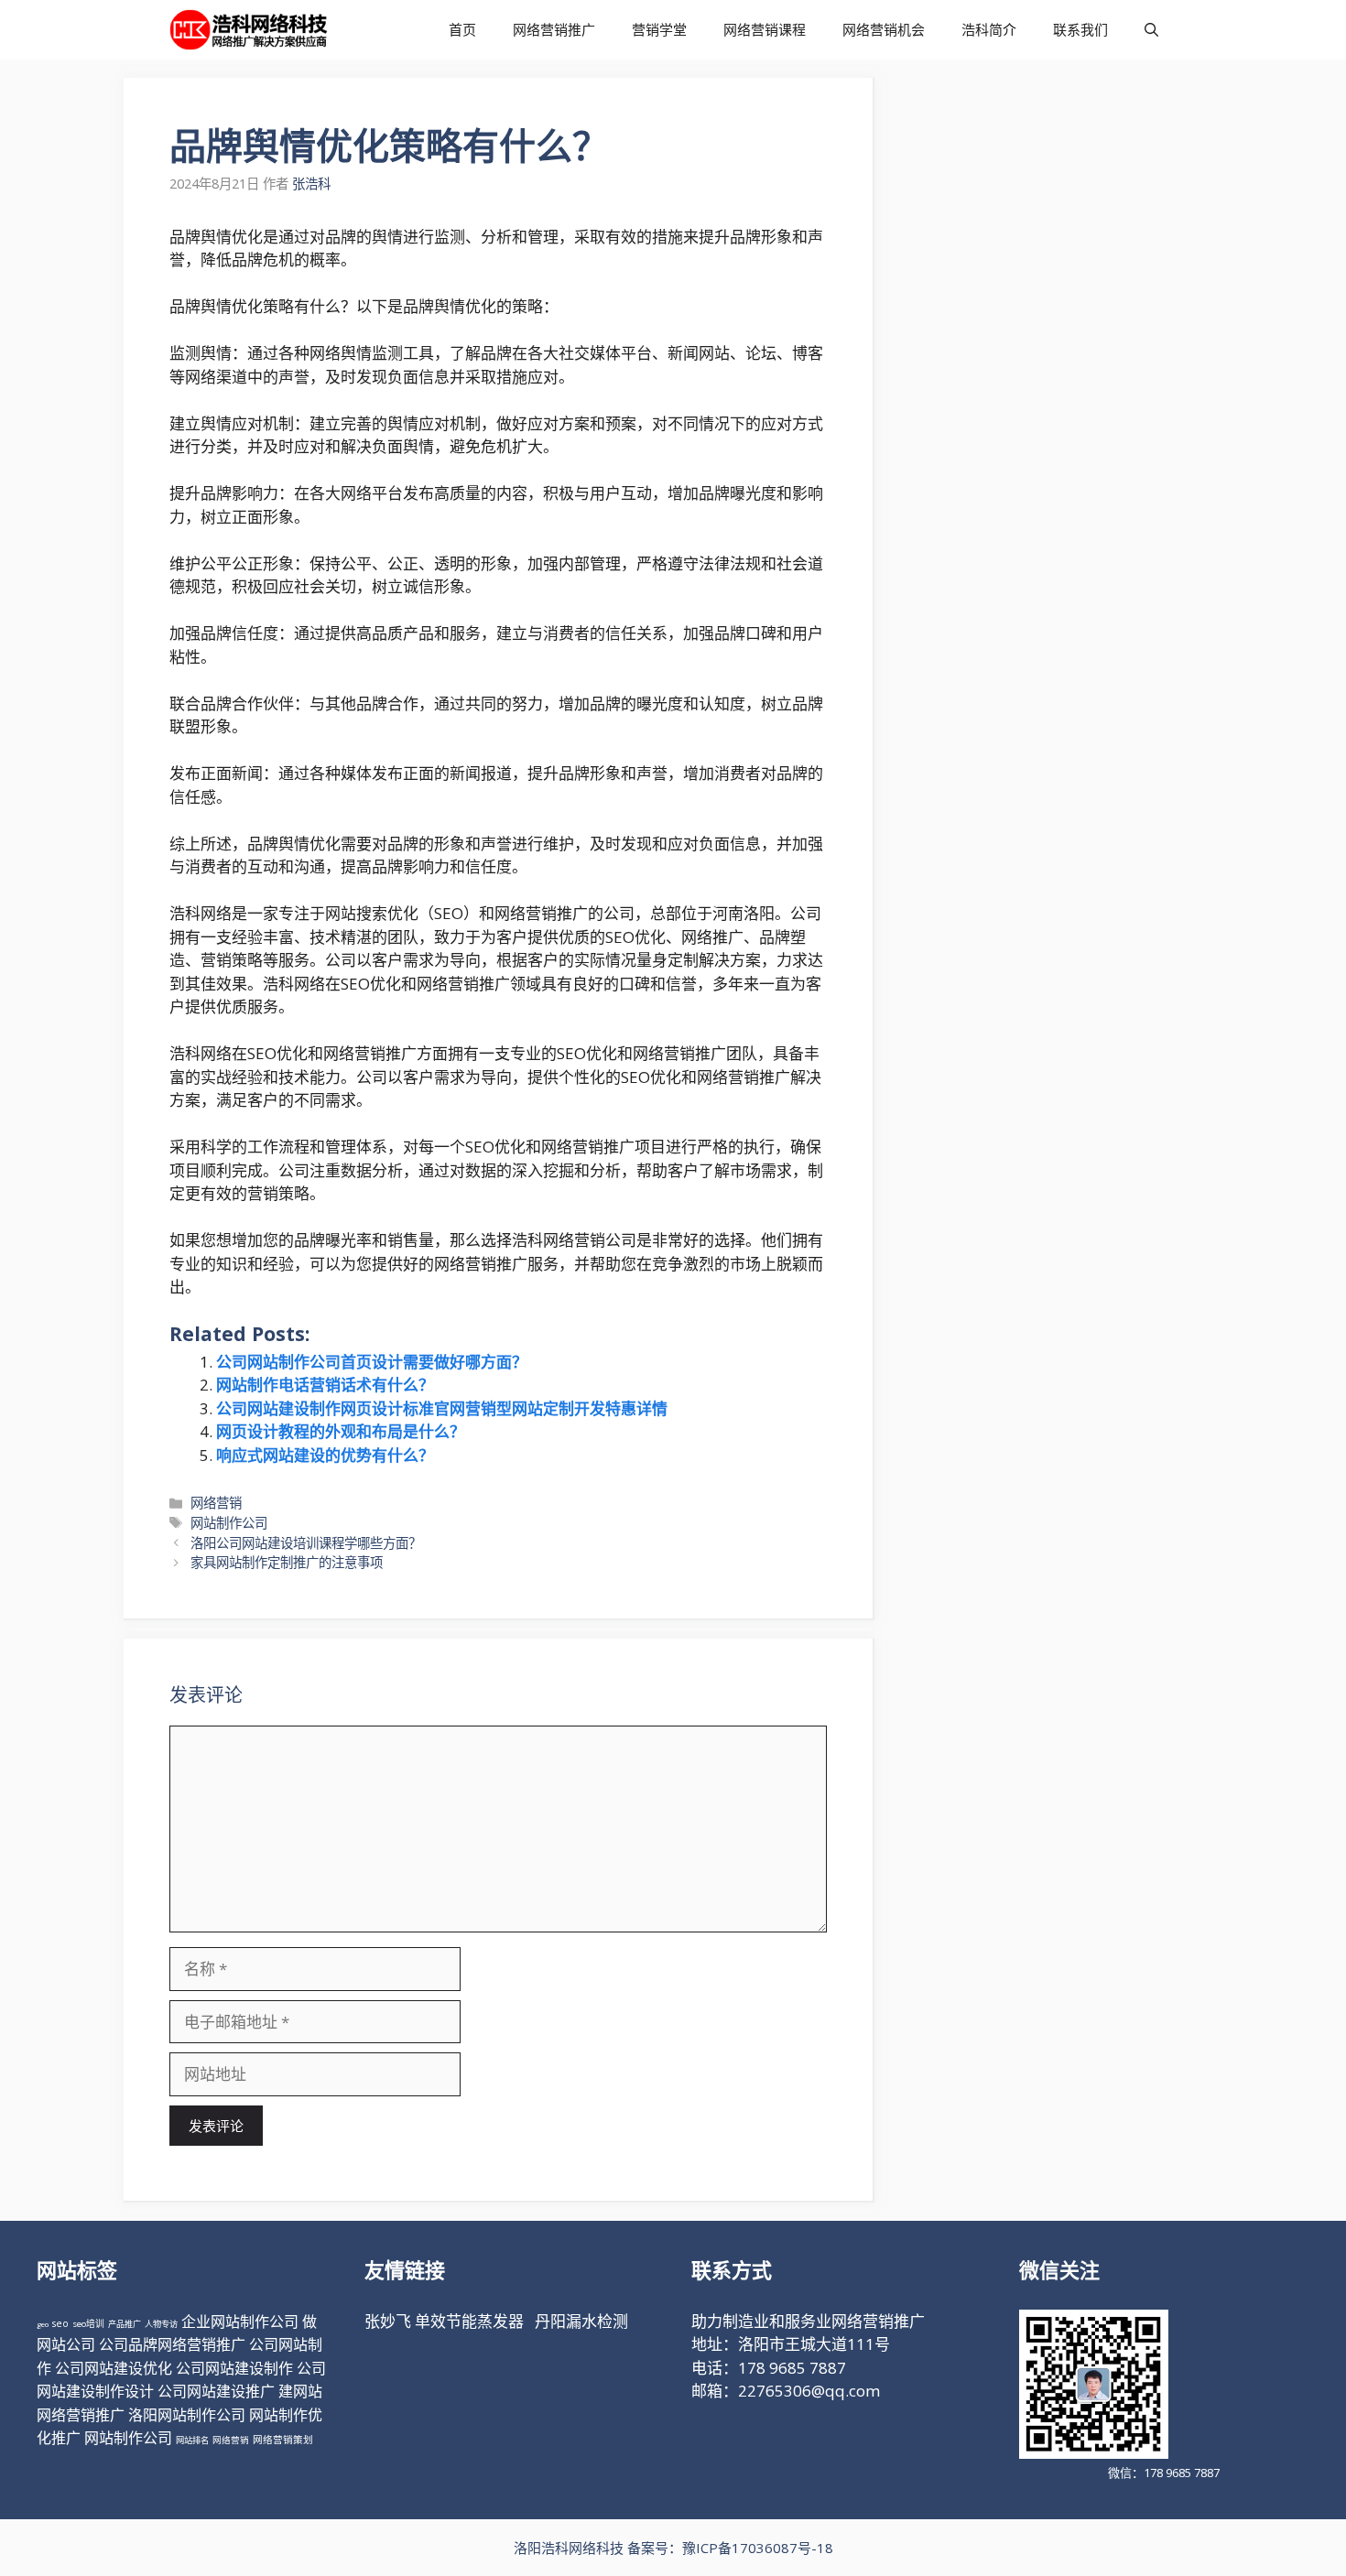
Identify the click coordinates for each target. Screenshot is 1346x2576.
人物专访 (161, 2324)
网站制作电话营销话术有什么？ (325, 1385)
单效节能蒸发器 (469, 2321)
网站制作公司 (229, 1523)
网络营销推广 (554, 29)
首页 (462, 29)
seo (60, 2323)
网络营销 (216, 1503)
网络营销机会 (884, 29)
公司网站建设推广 (216, 2391)
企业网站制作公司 (240, 2322)
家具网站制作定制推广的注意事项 (287, 1562)
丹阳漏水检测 (581, 2321)
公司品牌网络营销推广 (172, 2344)
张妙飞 (388, 2321)
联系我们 (1080, 29)
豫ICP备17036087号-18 (758, 2548)
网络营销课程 (765, 29)
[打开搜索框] (1151, 30)
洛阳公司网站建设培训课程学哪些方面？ (306, 1543)
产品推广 (125, 2324)
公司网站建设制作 (234, 2368)
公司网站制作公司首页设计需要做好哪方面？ (372, 1362)
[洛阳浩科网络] (249, 30)
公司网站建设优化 (114, 2368)
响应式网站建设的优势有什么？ (325, 1455)
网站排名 (192, 2440)
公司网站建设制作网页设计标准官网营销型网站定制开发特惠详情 (442, 1408)
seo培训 (88, 2324)
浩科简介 (989, 29)
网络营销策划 (283, 2440)
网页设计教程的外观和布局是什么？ (341, 1431)
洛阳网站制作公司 (187, 2415)
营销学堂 (659, 29)
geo (43, 2324)
